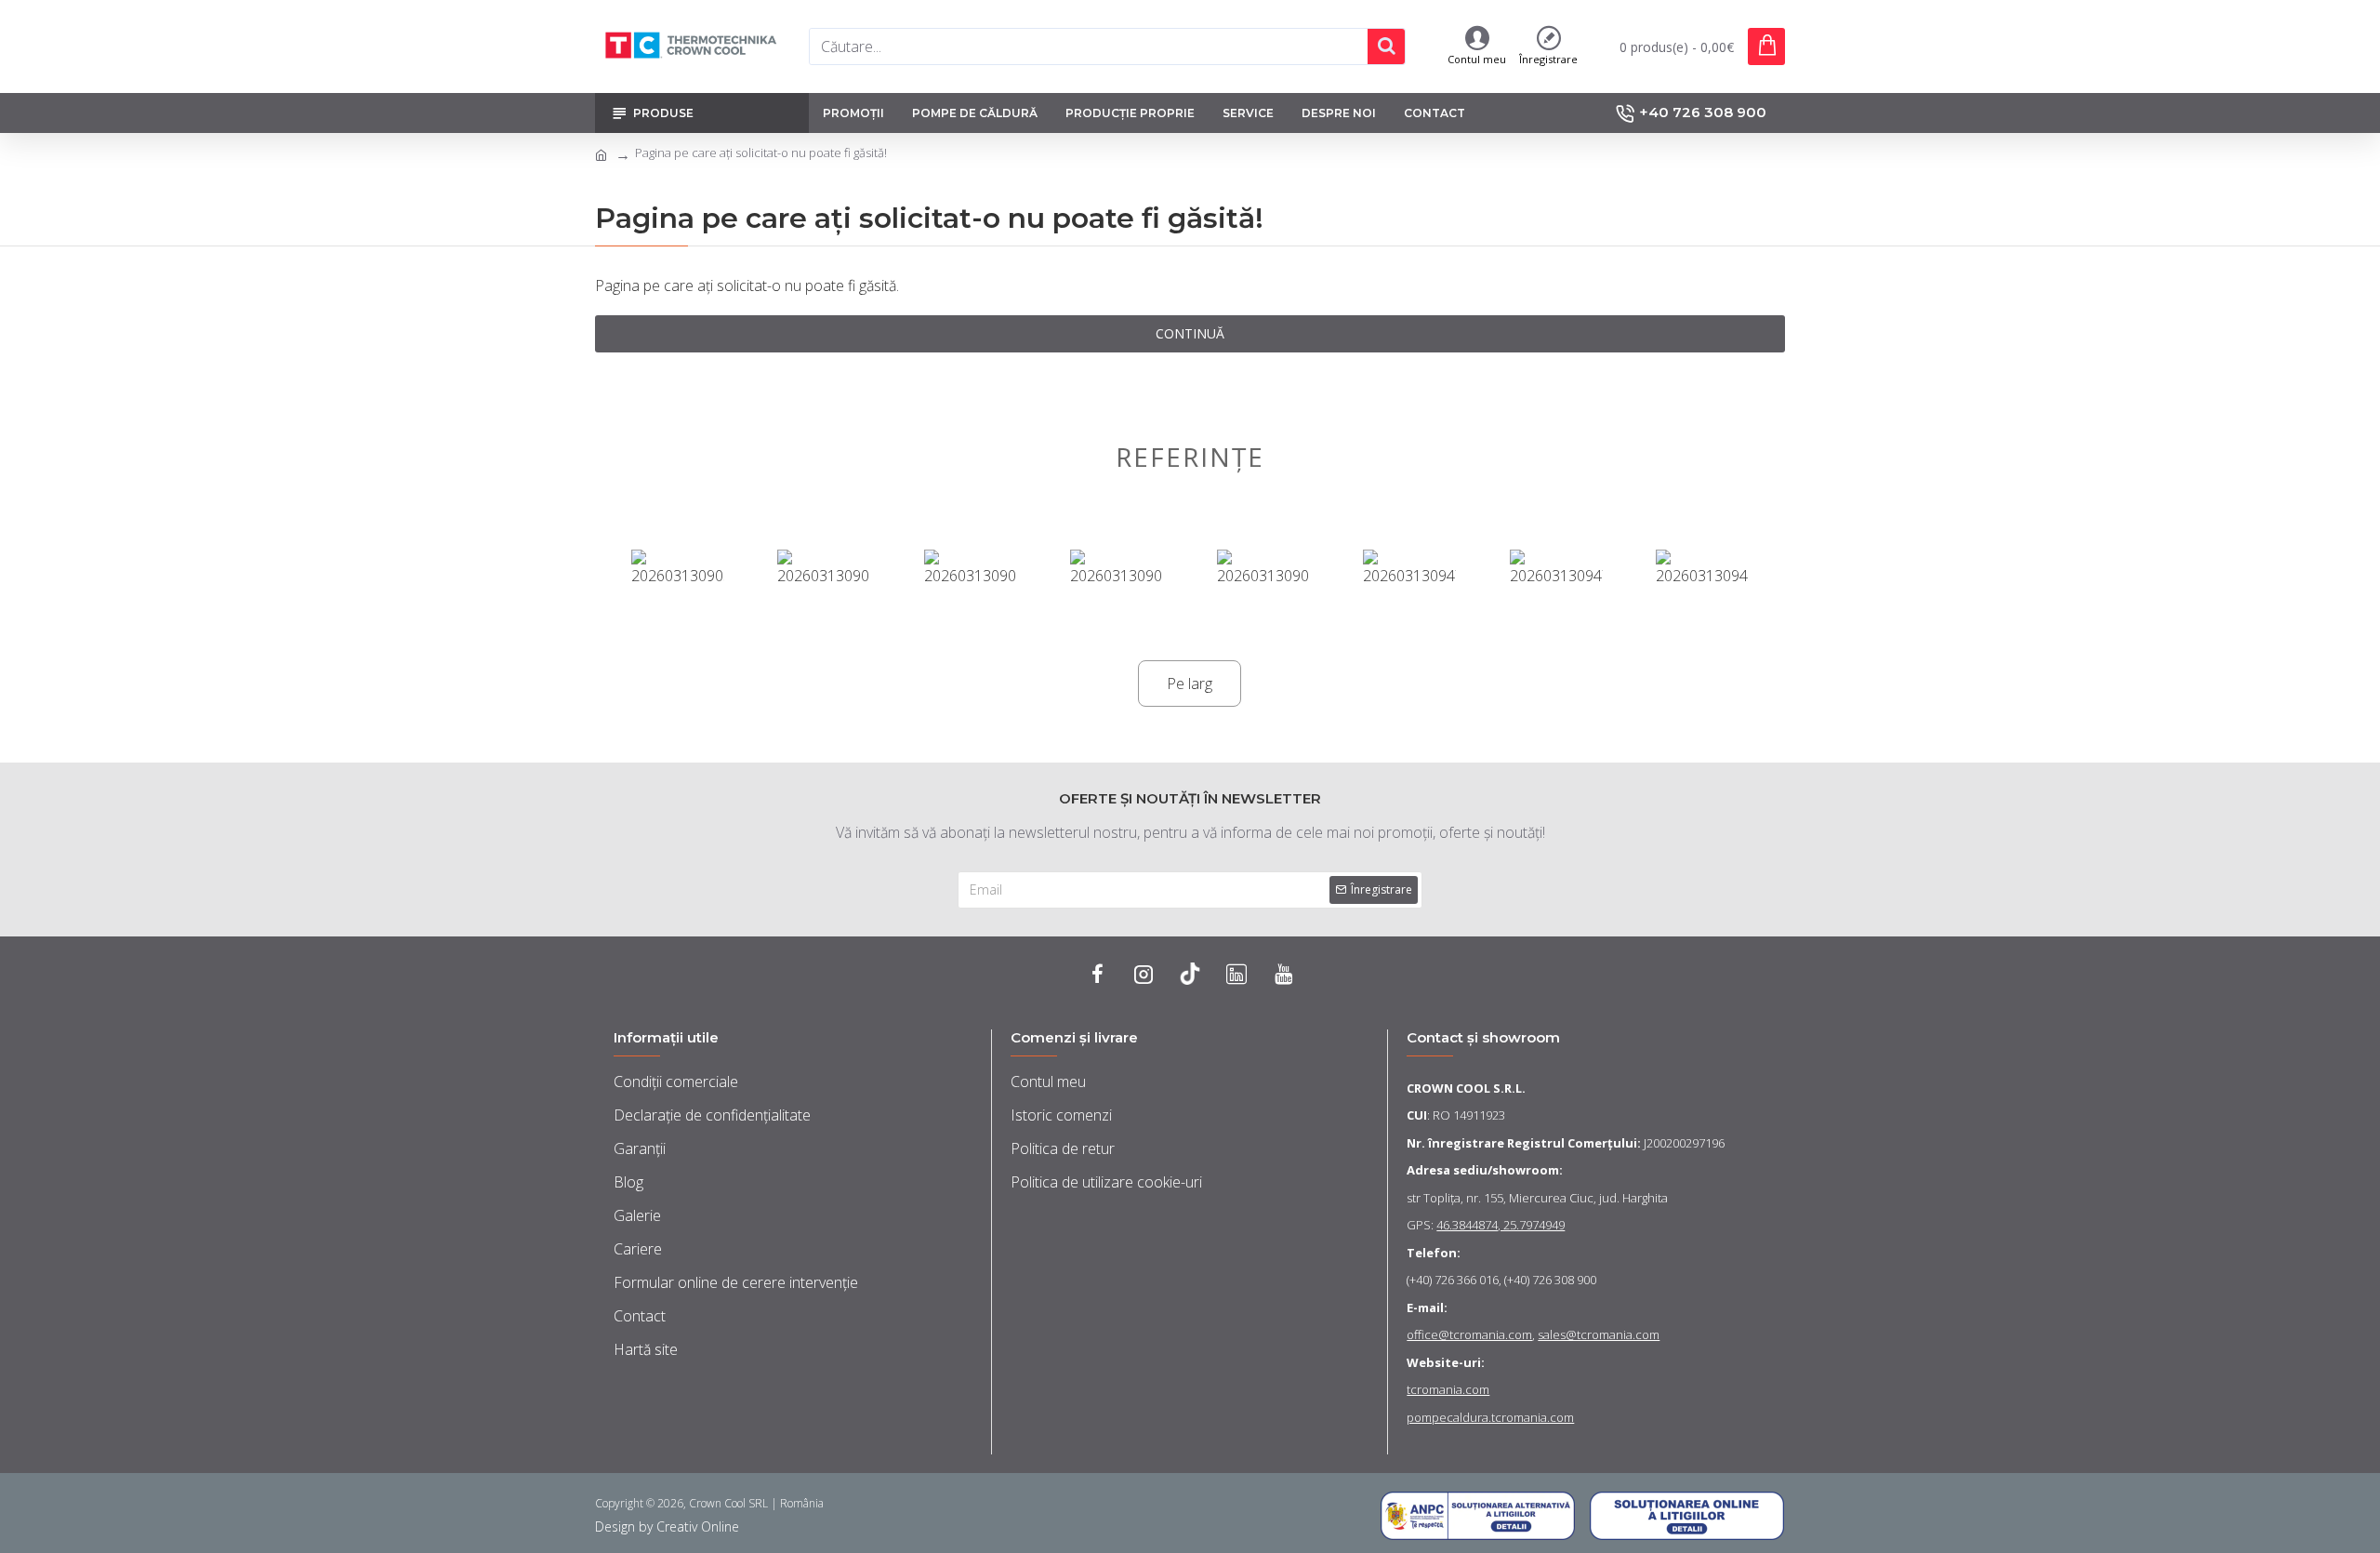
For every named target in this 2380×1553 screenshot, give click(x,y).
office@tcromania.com (1469, 1334)
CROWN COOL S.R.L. (1466, 1088)
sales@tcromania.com (1599, 1334)
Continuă (1190, 333)
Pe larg (1190, 684)
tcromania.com (1448, 1389)
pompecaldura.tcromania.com (1490, 1417)
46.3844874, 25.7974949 (1501, 1225)
